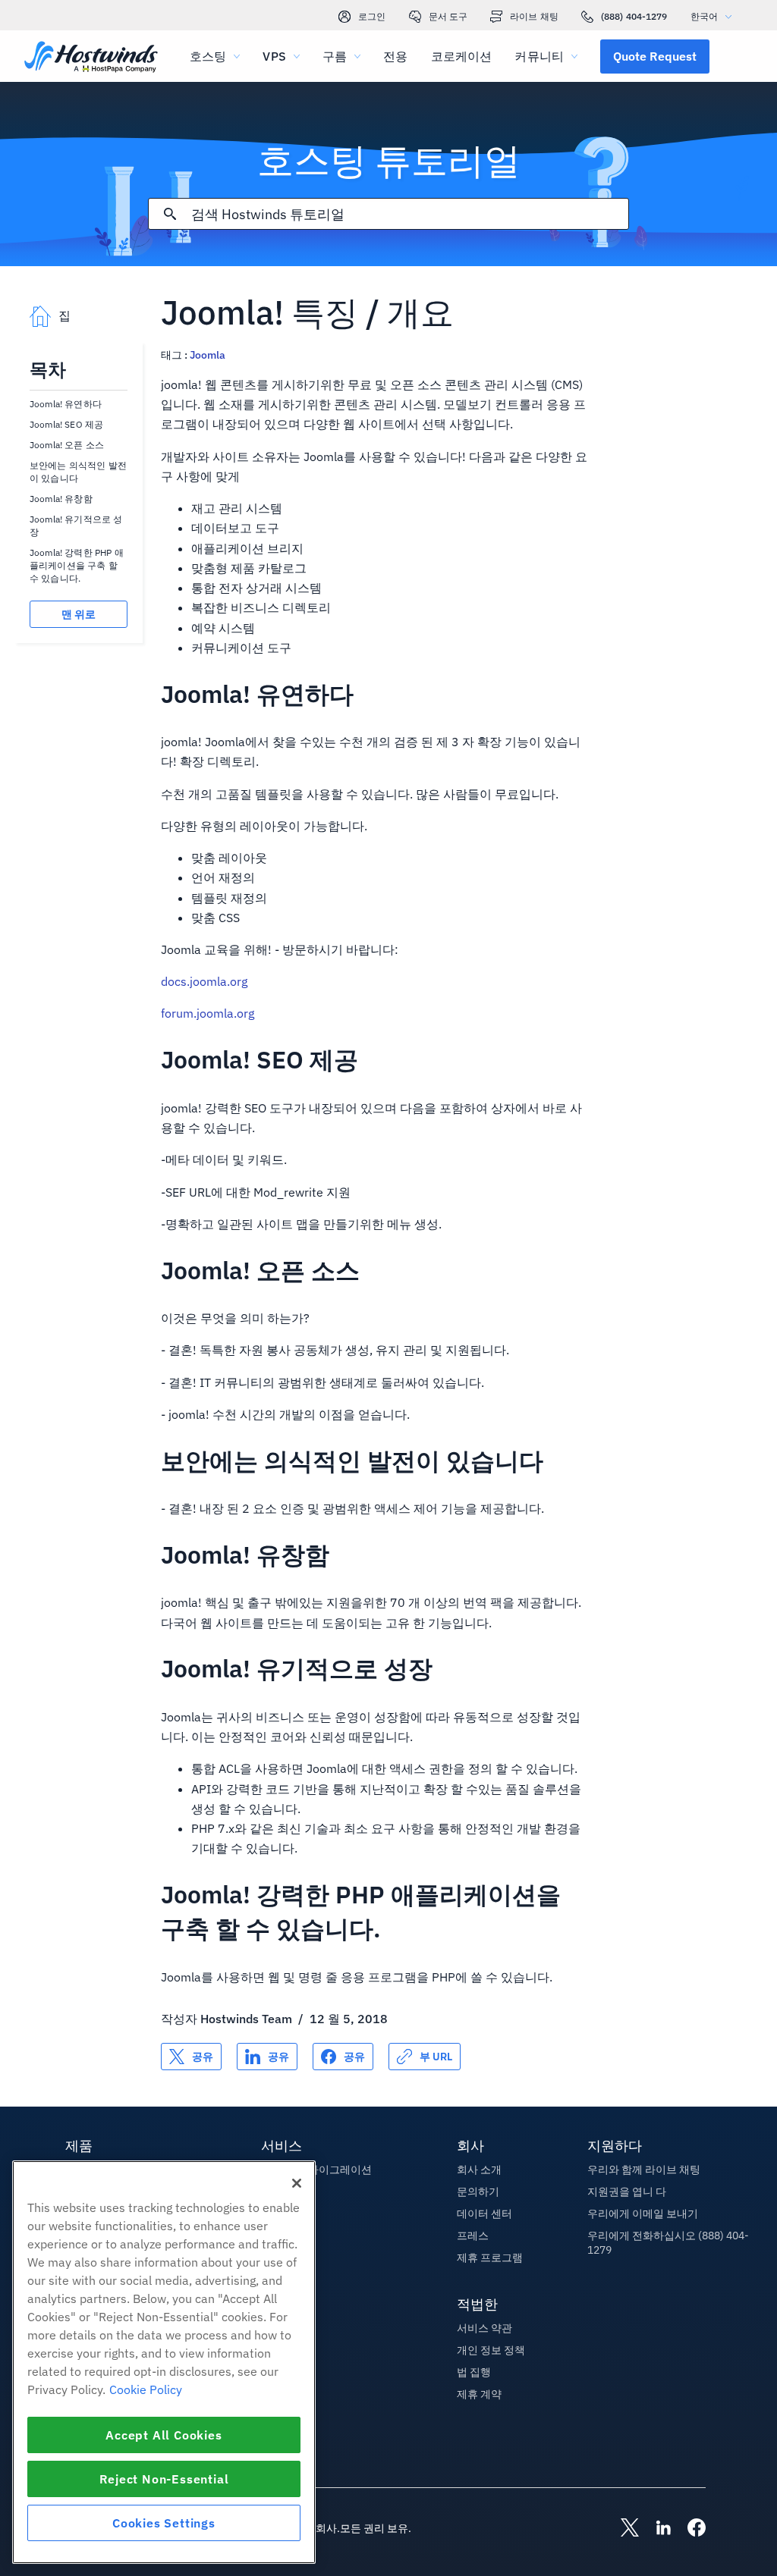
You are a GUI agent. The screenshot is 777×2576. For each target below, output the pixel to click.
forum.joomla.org (208, 1013)
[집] (91, 58)
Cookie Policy (146, 2389)
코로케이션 (462, 56)
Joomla (208, 355)
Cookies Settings (164, 2523)
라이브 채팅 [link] (534, 16)
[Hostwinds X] (622, 2529)
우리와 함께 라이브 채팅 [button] (644, 2170)
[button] (655, 56)
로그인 (372, 16)
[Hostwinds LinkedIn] (656, 2529)
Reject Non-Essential (164, 2479)
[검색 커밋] (170, 214)
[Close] (297, 2183)
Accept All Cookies (164, 2435)
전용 (395, 56)
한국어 (704, 16)
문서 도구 (448, 16)
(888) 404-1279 (634, 16)
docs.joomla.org (204, 981)
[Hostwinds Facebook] (689, 2529)
